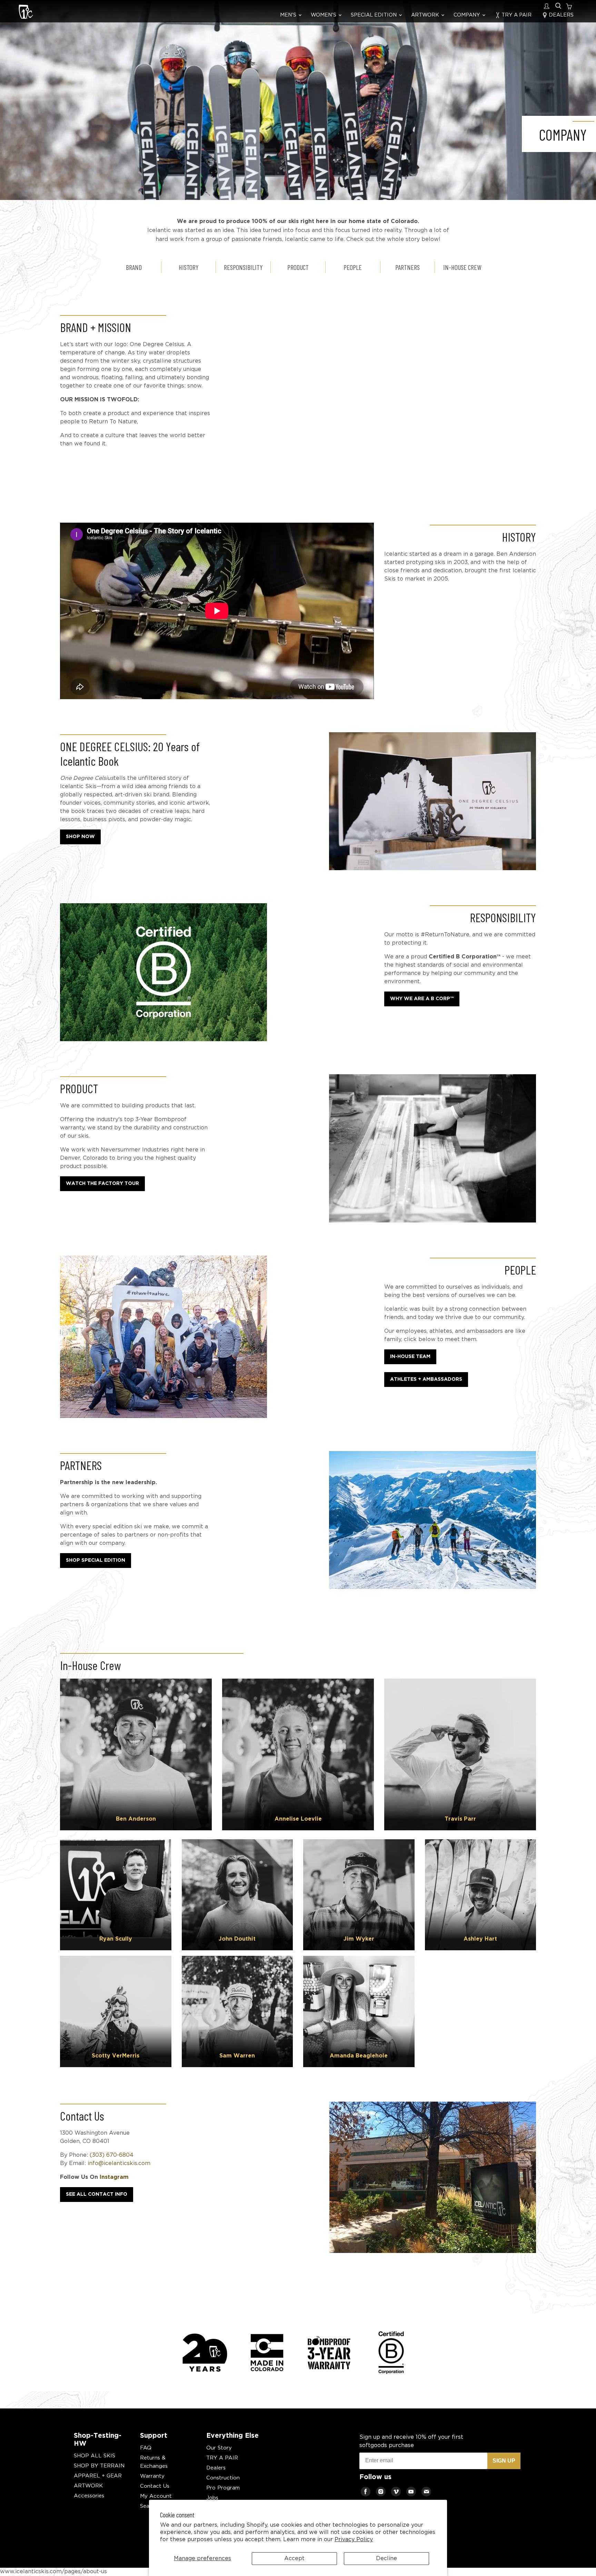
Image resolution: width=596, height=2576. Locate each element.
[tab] (134, 267)
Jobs (212, 2498)
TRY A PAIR (516, 15)
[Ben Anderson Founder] (136, 1754)
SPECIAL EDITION (374, 15)
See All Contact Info (97, 2194)
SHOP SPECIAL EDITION (96, 1560)
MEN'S (289, 15)
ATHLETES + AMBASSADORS (426, 1379)
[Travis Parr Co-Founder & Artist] (460, 1754)
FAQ (146, 2448)
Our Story (219, 2448)
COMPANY (468, 15)
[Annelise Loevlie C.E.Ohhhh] (298, 1754)
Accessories (89, 2496)
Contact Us (155, 2486)
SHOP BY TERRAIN (99, 2466)
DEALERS (560, 15)
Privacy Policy (354, 2540)
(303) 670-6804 (112, 2155)
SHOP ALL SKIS (95, 2456)
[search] (558, 6)
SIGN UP (504, 2461)
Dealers (216, 2468)
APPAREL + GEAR (98, 2476)
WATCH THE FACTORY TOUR (102, 1184)
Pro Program (223, 2488)
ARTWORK (426, 15)
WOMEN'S (324, 15)
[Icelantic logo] (26, 13)
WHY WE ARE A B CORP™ (422, 999)
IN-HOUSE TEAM (410, 1357)
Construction (223, 2478)
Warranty (152, 2476)
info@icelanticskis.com (118, 2164)
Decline (386, 2559)
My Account (156, 2496)
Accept (294, 2559)
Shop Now (80, 837)
